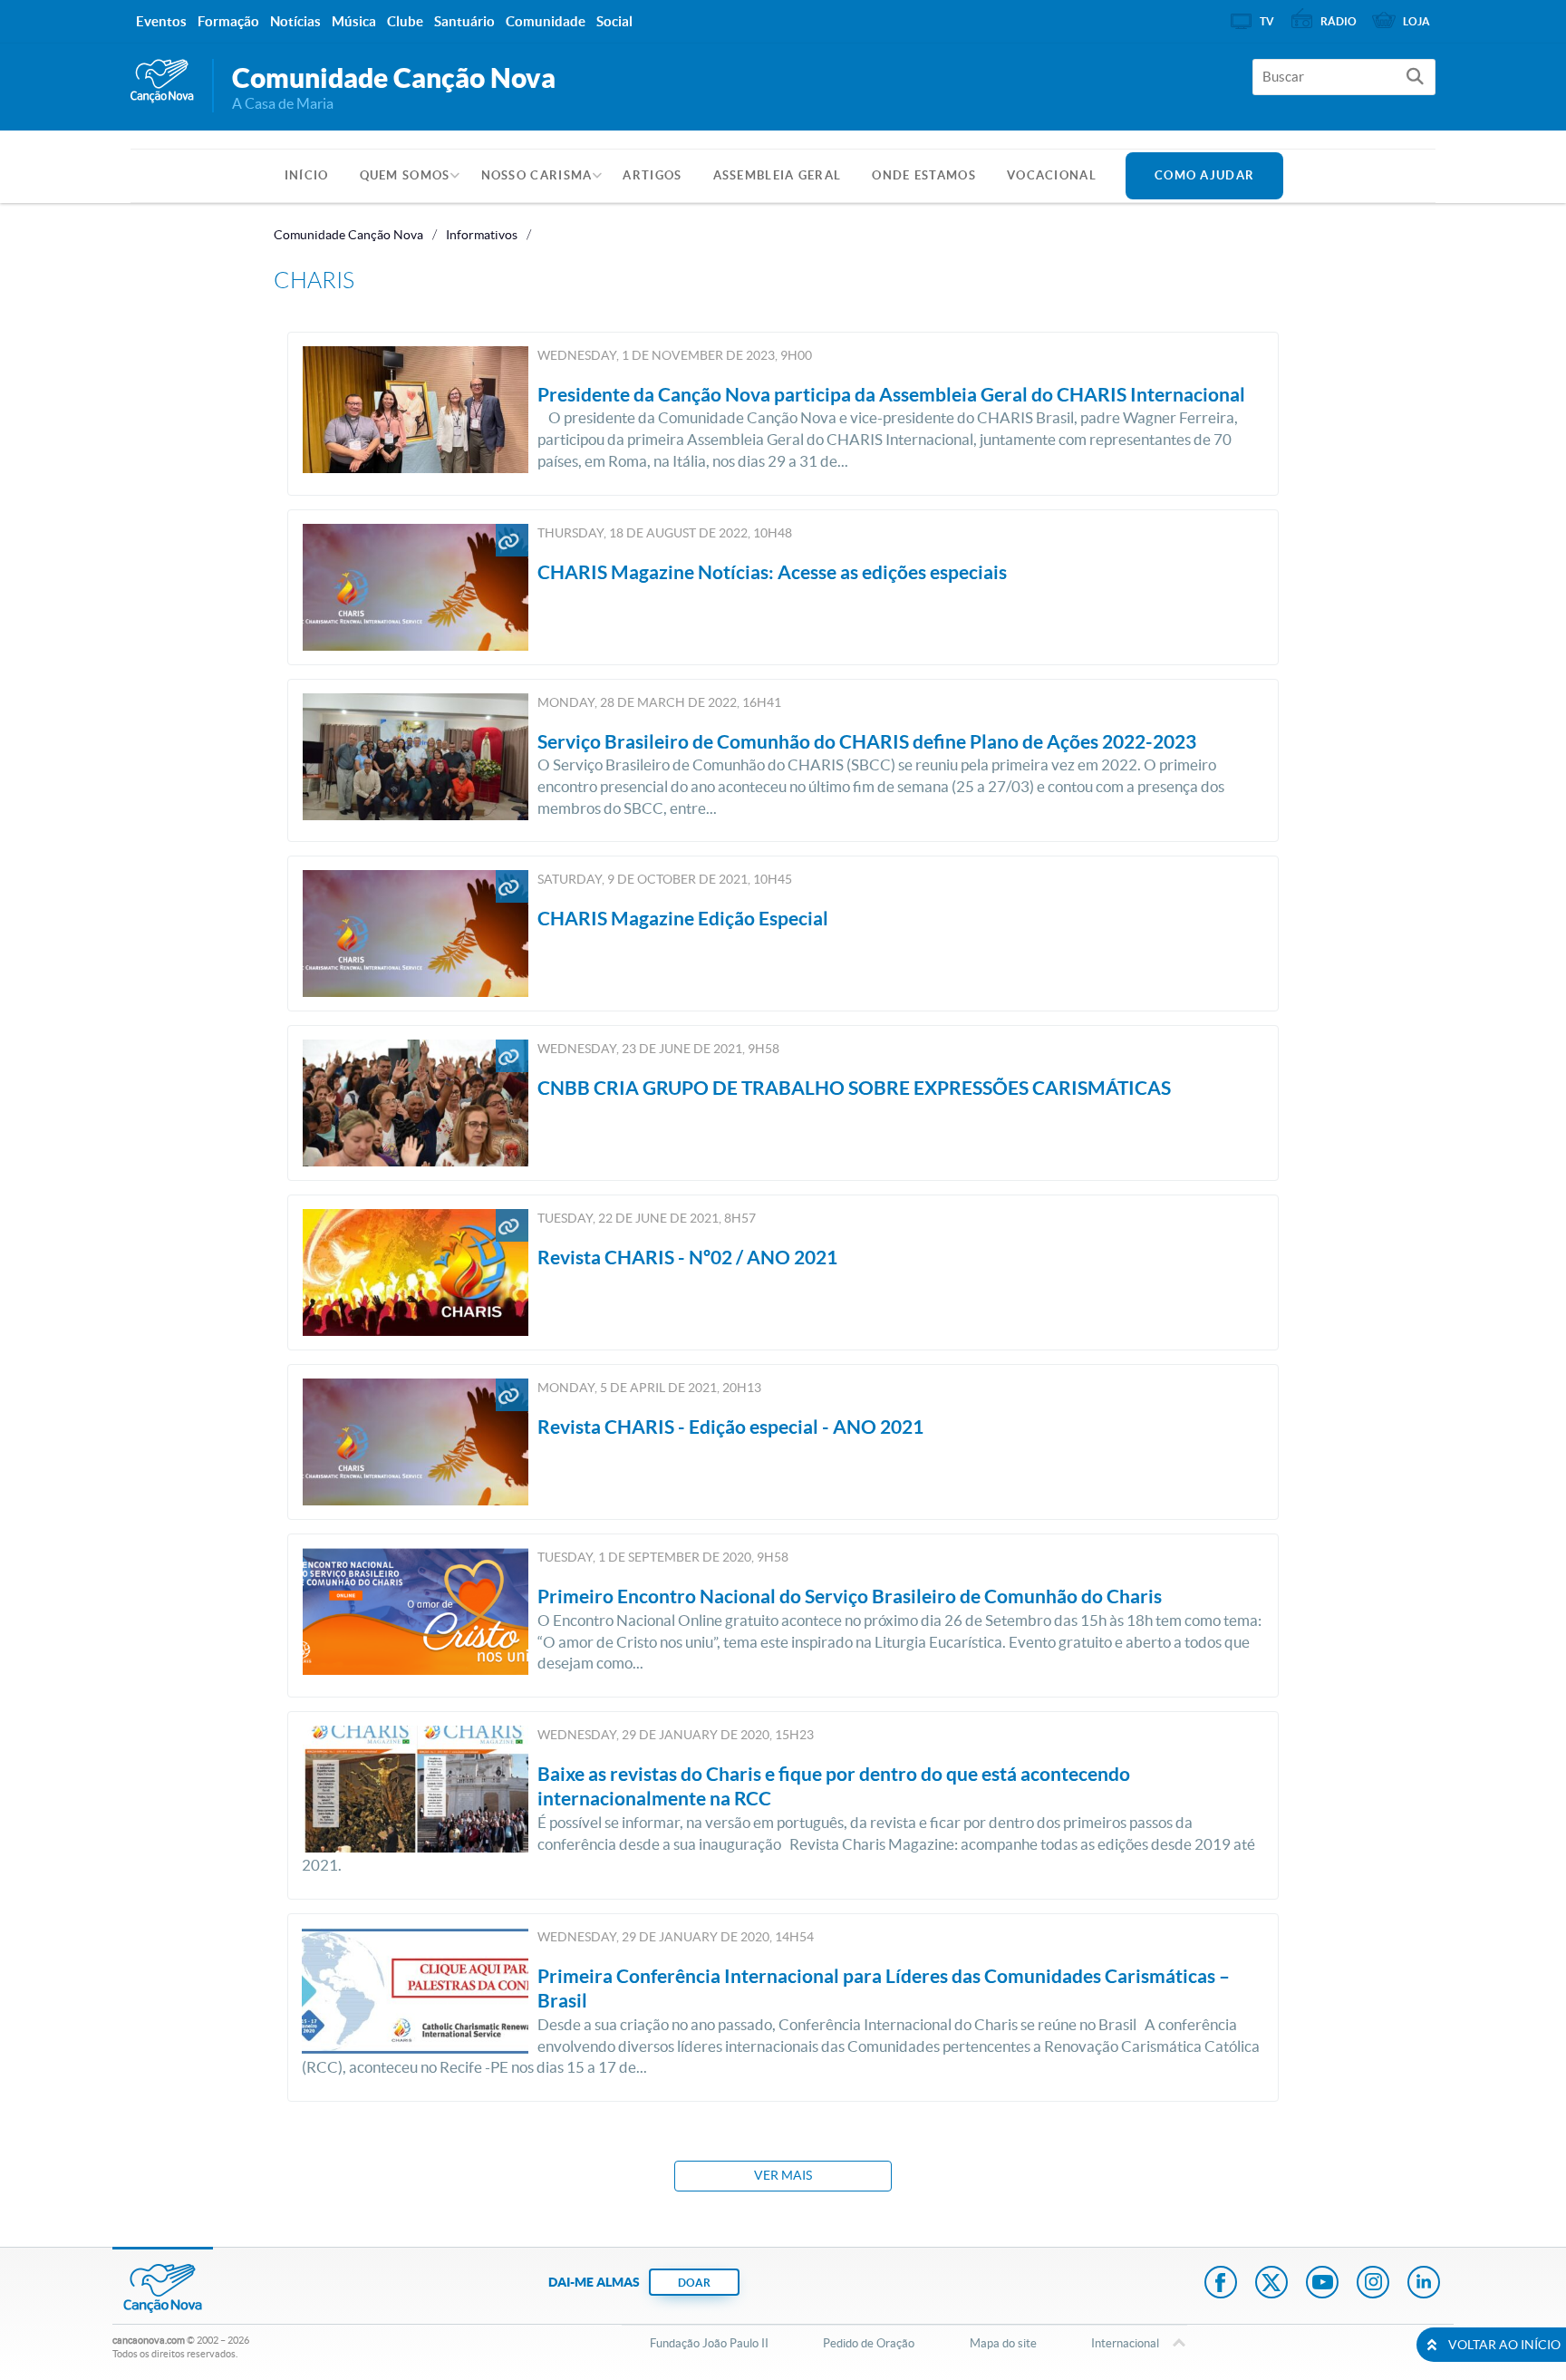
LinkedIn (1424, 2284)
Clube (405, 21)
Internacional (1125, 2343)
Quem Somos (405, 175)
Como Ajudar (1204, 175)
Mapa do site (1003, 2343)
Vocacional (1052, 175)
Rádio (1339, 21)
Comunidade (546, 21)
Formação (228, 21)
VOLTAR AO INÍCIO (1504, 2345)
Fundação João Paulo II (709, 2343)
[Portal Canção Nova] (162, 82)
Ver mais (783, 2175)
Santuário (464, 21)
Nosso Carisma (537, 175)
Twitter (1271, 2284)
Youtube (1322, 2284)
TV (1267, 21)
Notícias (295, 21)
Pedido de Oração (869, 2343)
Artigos (652, 175)
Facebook (1221, 2284)
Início (307, 175)
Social (614, 21)
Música (354, 21)
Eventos (161, 21)
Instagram (1373, 2284)
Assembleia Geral (778, 175)
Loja (1416, 21)
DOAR (694, 2283)
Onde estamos (924, 175)
